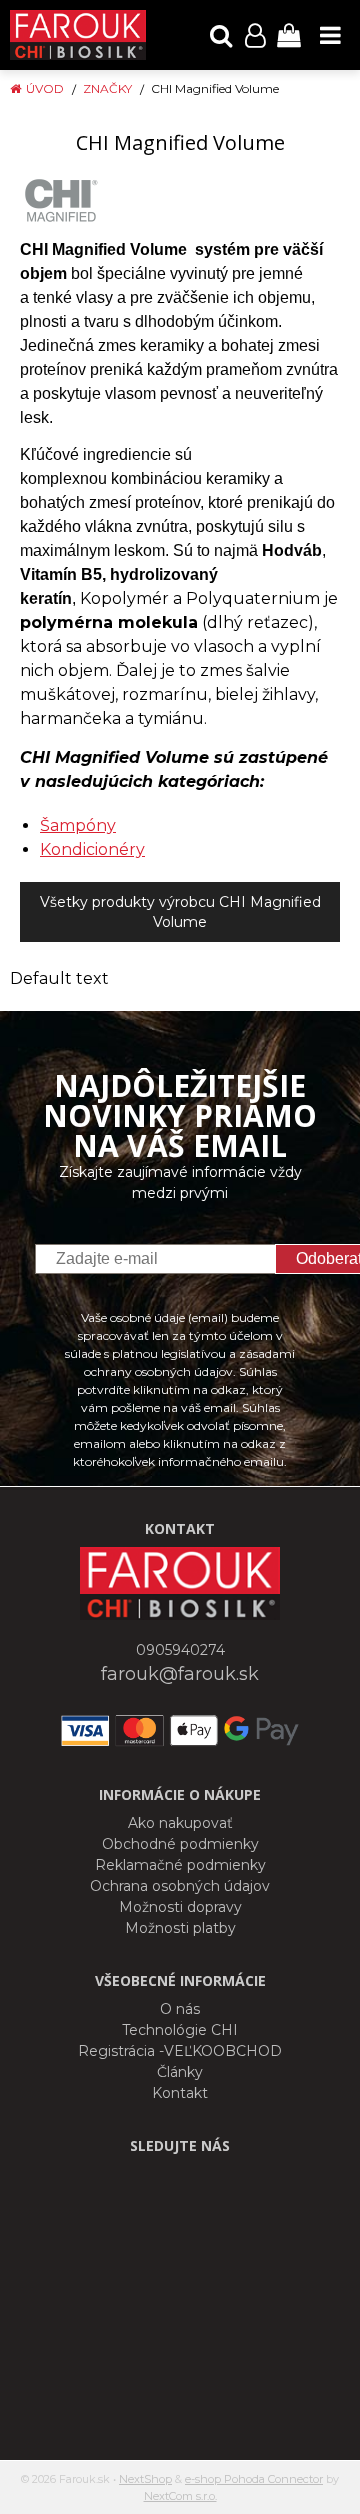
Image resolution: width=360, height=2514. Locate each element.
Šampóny (78, 825)
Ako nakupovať (180, 1823)
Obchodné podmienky (180, 1844)
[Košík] (289, 35)
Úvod (45, 88)
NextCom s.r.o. (180, 2496)
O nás (180, 2009)
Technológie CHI (180, 2030)
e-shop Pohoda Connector (254, 2479)
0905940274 (180, 1650)
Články (180, 2072)
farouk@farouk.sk (180, 1674)
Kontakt (180, 2093)
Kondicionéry (92, 849)
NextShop (145, 2479)
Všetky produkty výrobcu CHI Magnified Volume (180, 912)
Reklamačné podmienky (180, 1865)
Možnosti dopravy (180, 1907)
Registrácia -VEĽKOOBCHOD (180, 2051)
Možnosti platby (180, 1928)
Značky (107, 88)
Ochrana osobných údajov (180, 1886)
